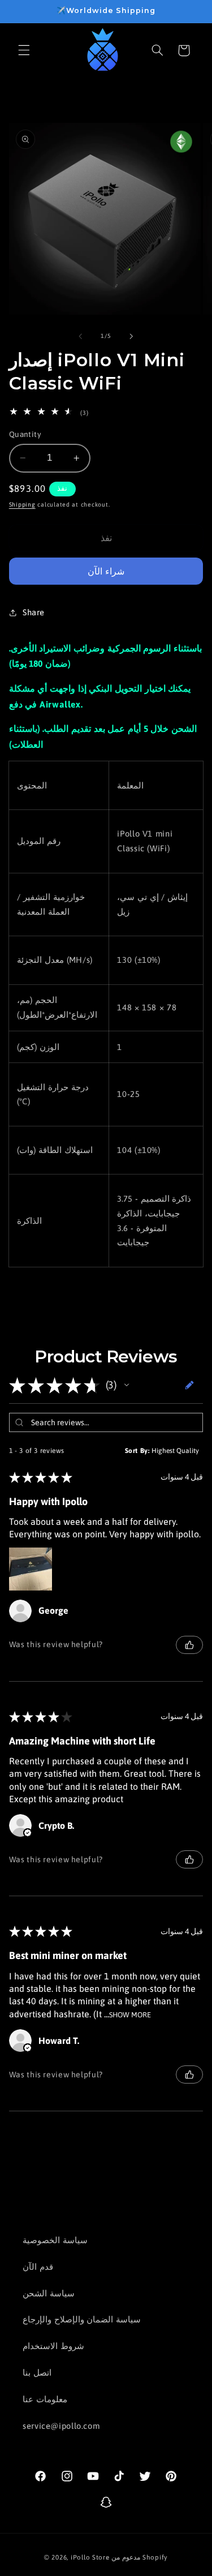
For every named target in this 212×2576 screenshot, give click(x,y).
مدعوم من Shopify (140, 2557)
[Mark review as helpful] (189, 1645)
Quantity (25, 434)
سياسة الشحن (49, 2293)
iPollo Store (90, 2557)
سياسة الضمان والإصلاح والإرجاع (82, 2319)
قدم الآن (38, 2267)
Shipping (22, 504)
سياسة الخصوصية (55, 2240)
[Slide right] (132, 336)
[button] (24, 50)
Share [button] (34, 612)
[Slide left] (80, 336)
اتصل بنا (37, 2373)
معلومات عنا (45, 2399)
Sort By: (137, 1451)
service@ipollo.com (61, 2426)
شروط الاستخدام (53, 2346)
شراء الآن (106, 571)
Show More (130, 2014)
